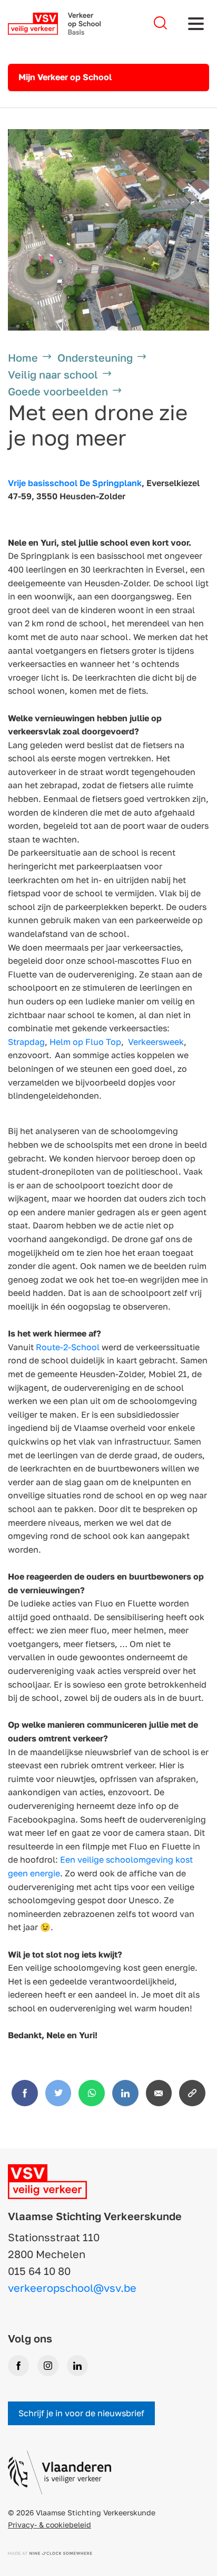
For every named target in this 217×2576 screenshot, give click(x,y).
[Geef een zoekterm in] (160, 23)
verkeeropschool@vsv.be (72, 2288)
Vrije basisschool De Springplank (75, 483)
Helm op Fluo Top (85, 1042)
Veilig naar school (53, 374)
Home (23, 357)
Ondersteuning (95, 357)
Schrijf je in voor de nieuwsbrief (81, 2413)
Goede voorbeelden (58, 391)
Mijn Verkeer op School (65, 77)
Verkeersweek (156, 1042)
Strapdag (26, 1042)
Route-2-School (68, 1347)
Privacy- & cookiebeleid (50, 2525)
